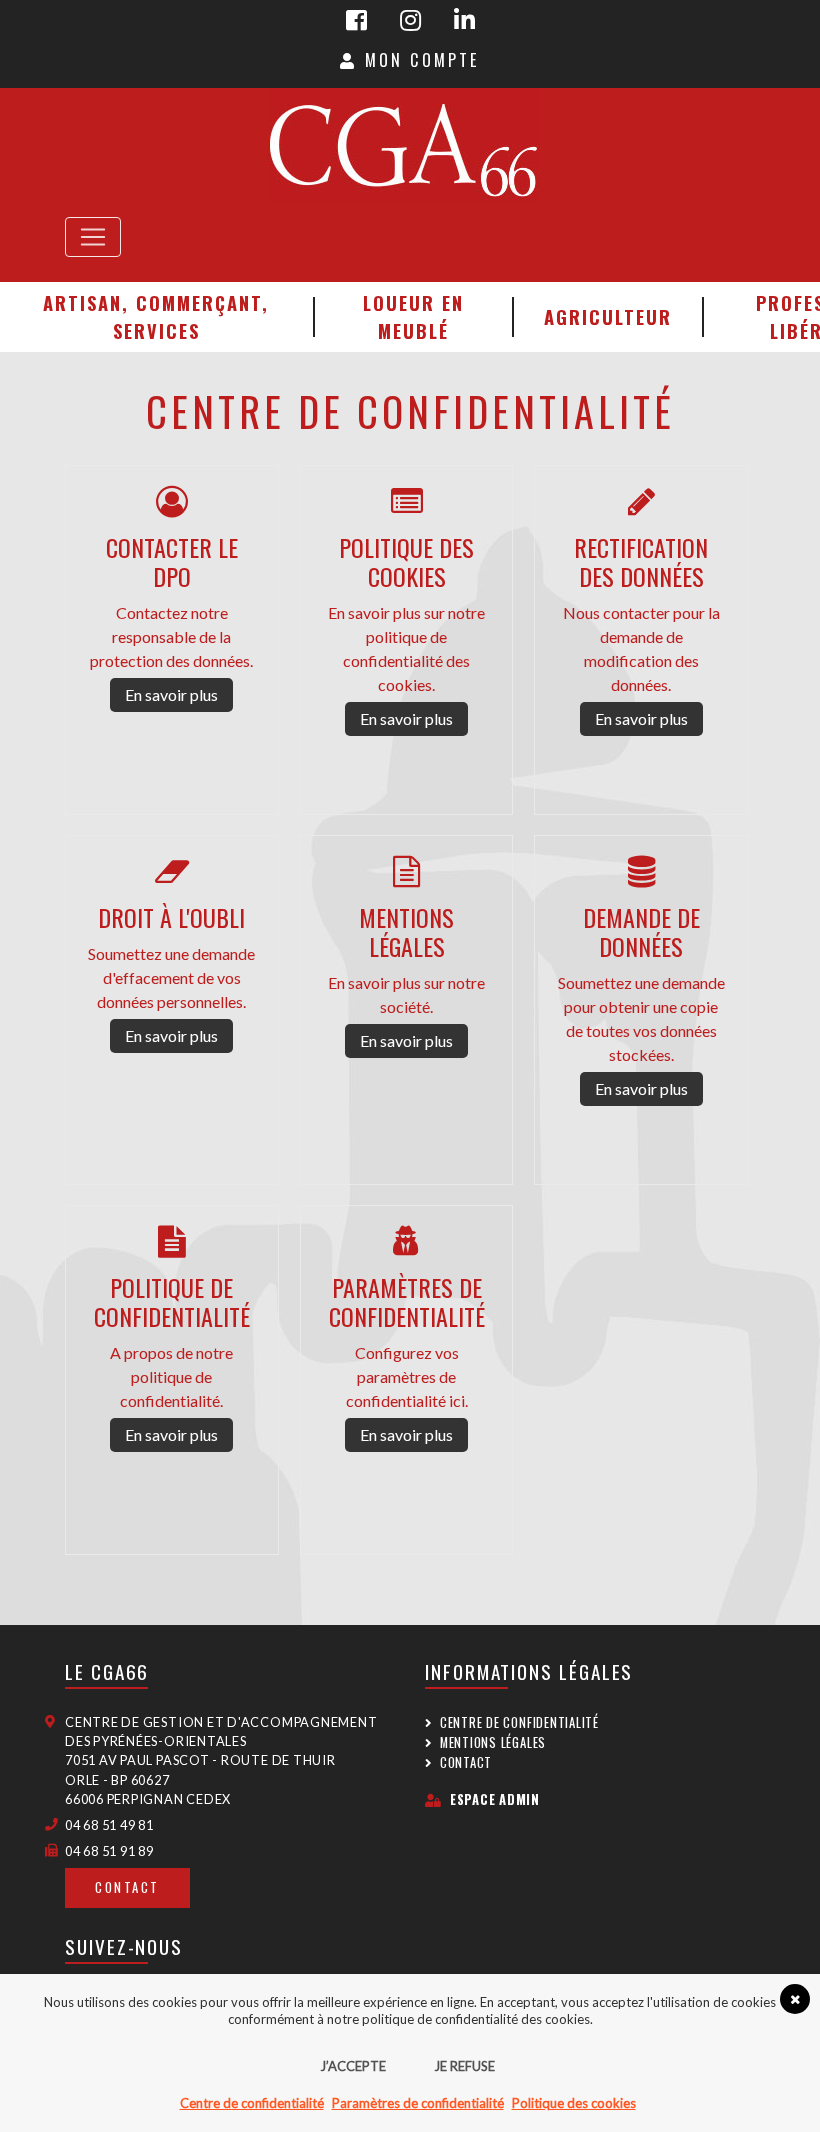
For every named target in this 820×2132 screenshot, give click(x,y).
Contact (127, 1887)
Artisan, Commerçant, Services (156, 316)
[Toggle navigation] (93, 237)
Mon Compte (418, 60)
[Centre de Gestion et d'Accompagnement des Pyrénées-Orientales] (403, 145)
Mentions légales (493, 1742)
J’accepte (353, 2066)
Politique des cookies (574, 2103)
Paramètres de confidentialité (418, 2103)
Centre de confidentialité (519, 1722)
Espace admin (495, 1799)
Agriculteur (608, 316)
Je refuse (464, 2066)
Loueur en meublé (413, 316)
